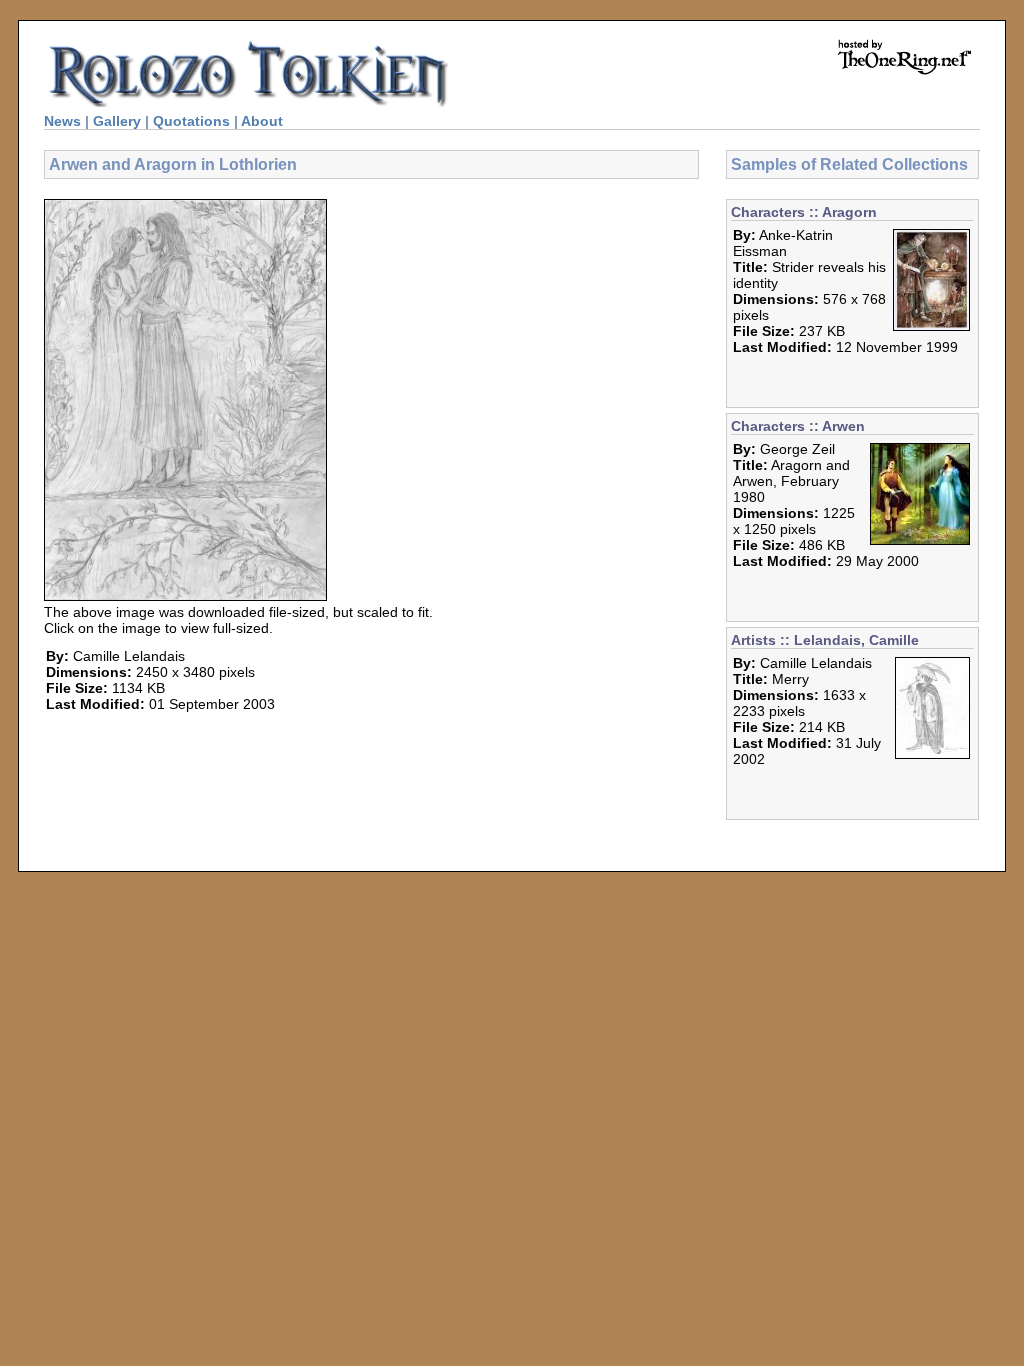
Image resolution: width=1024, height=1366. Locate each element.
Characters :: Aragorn (804, 212)
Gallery (117, 121)
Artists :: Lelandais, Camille (825, 640)
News (62, 121)
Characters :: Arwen (798, 426)
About (262, 121)
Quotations (191, 121)
